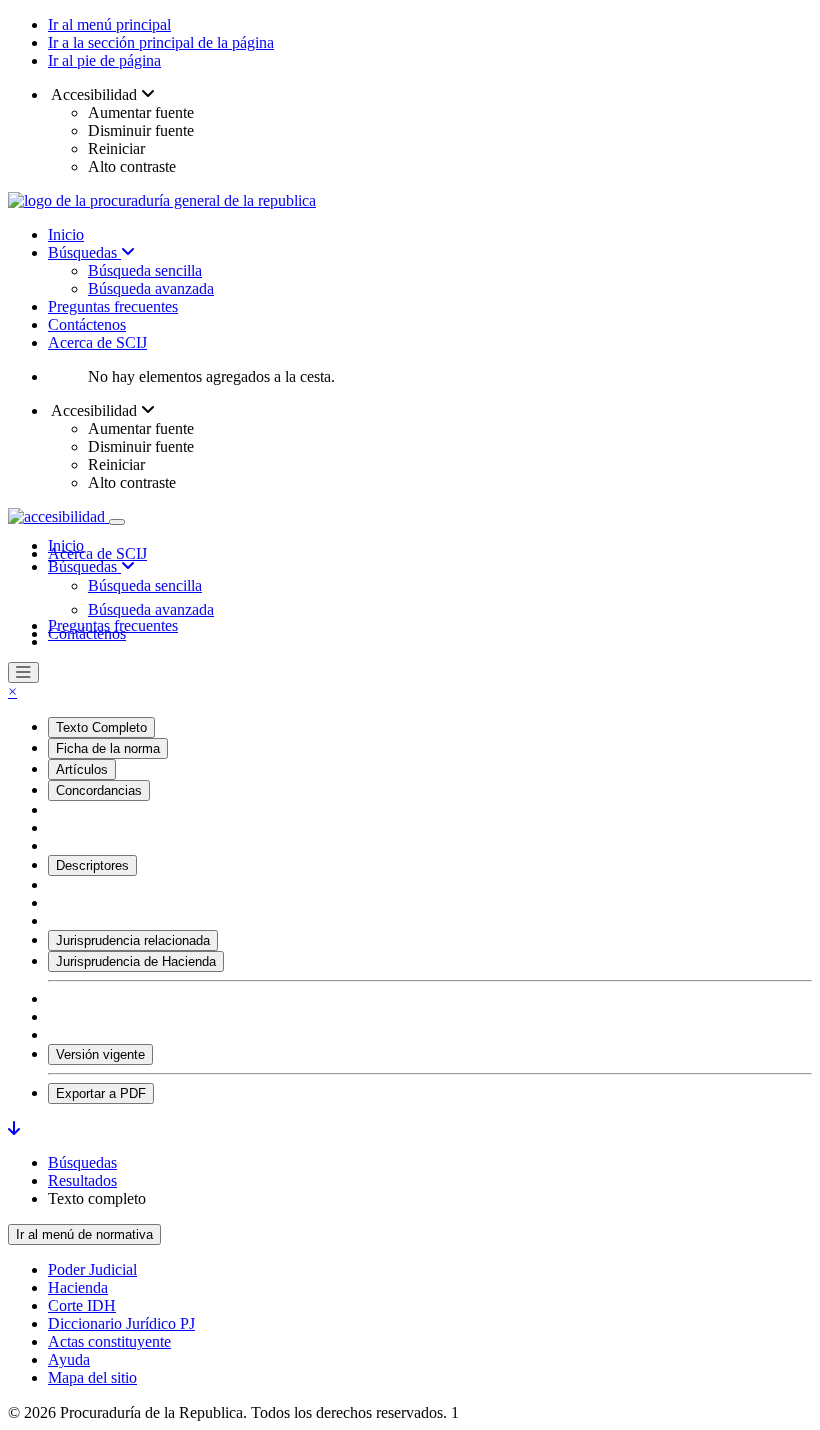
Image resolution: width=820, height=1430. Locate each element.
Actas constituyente (109, 1341)
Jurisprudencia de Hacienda (136, 961)
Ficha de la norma (108, 748)
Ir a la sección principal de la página (161, 42)
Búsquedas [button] (84, 566)
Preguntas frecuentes (113, 306)
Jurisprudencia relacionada (133, 940)
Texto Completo (101, 727)
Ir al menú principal (109, 24)
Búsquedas (84, 252)
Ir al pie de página (104, 60)
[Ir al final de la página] (14, 1128)
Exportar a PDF (101, 1093)
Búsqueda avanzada (151, 288)
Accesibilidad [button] (94, 94)
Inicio (66, 234)
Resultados (82, 1180)
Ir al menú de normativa (84, 1234)
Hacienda (78, 1287)
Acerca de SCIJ (97, 342)
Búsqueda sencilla (145, 270)
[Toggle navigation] (117, 522)
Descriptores (92, 865)
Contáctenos (87, 324)
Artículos (82, 769)
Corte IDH (82, 1305)
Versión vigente (100, 1054)
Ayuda (69, 1359)
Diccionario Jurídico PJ (121, 1323)
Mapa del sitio (92, 1377)
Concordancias (99, 790)
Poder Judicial (92, 1269)
